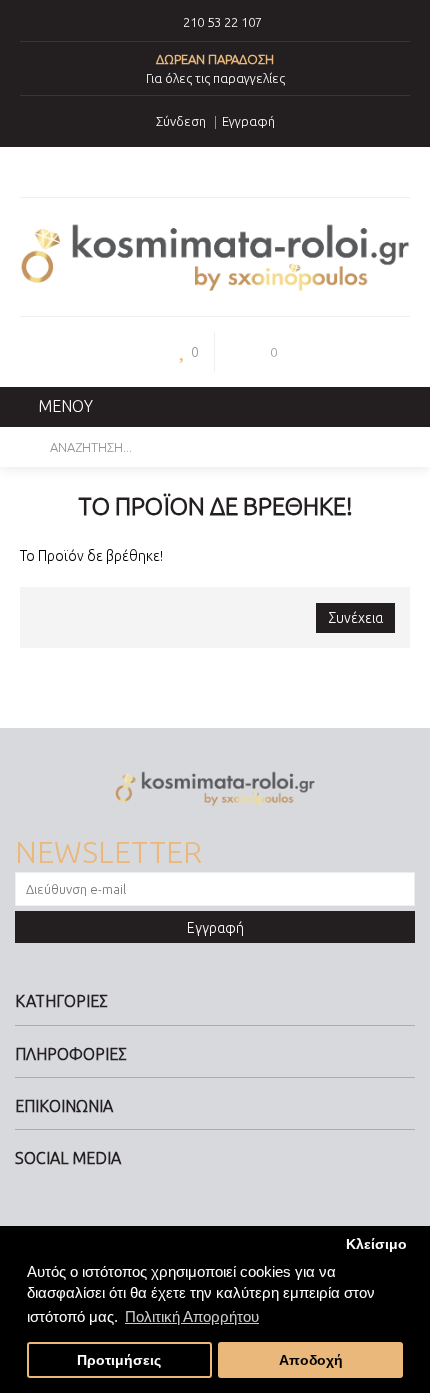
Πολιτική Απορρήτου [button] (192, 1316)
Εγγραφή (215, 928)
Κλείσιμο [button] (376, 1244)
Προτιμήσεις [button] (119, 1360)
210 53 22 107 (222, 22)
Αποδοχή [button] (311, 1360)
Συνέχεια (355, 618)
